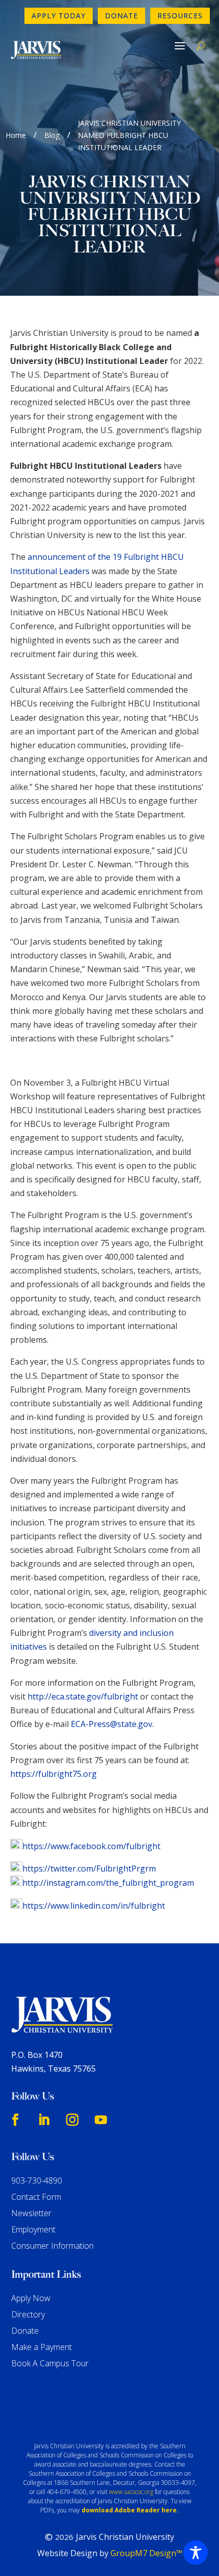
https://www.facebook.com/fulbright (91, 1846)
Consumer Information (52, 2246)
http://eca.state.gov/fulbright (83, 1696)
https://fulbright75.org (53, 1774)
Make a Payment (42, 2347)
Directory (28, 2314)
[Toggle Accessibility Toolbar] (196, 2553)
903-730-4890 (37, 2181)
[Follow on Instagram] (72, 2120)
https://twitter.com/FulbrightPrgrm (89, 1869)
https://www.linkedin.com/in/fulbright (94, 1906)
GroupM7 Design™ (146, 2553)
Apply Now (31, 2298)
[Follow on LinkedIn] (44, 2120)
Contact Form (36, 2197)
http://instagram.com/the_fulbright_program (108, 1883)
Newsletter (31, 2213)
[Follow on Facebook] (15, 2120)
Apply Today (59, 16)
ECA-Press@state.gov (112, 1724)
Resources (180, 16)
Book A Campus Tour (50, 2363)
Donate (121, 16)
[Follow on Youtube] (101, 2120)
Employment (33, 2229)
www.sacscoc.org (131, 2492)
